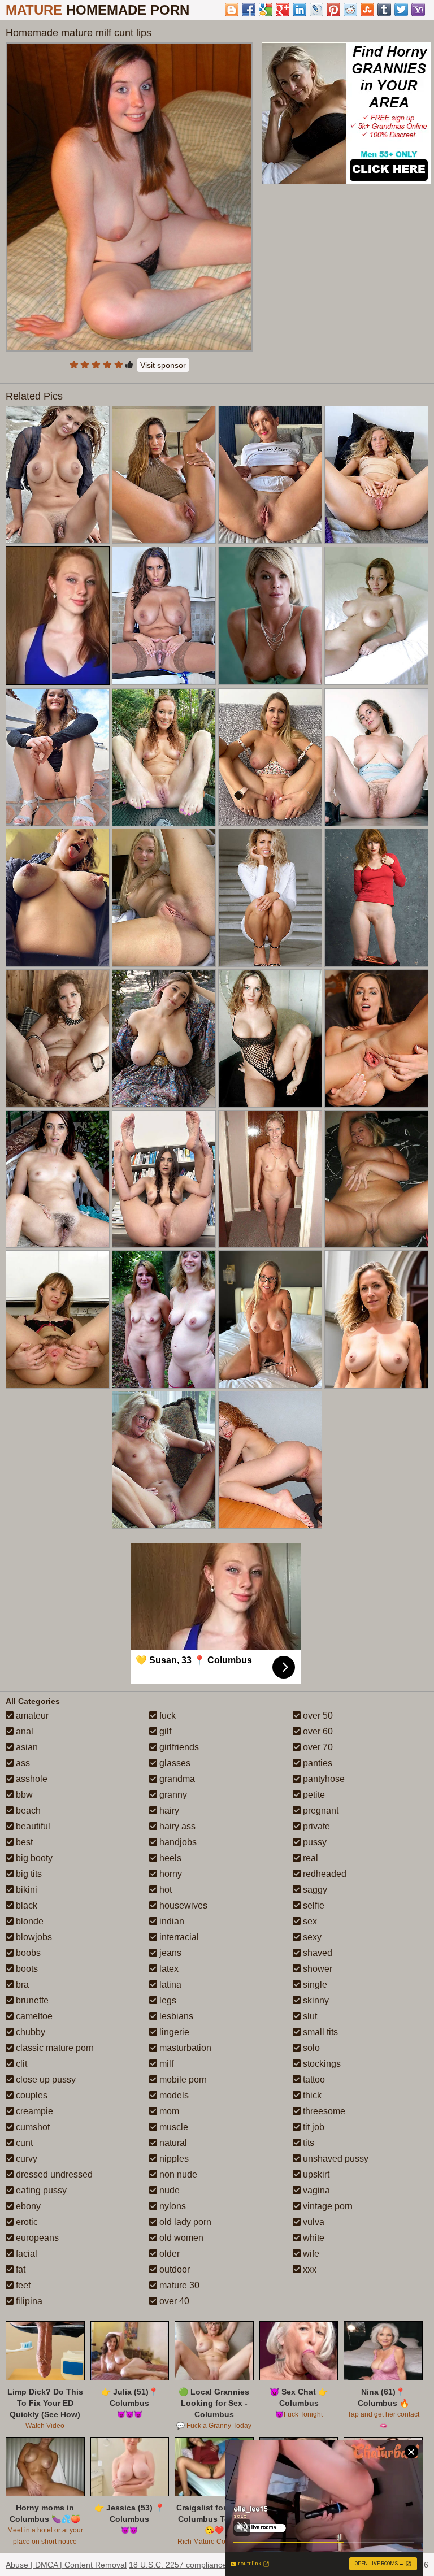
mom (168, 2111)
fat (19, 2269)
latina (169, 1985)
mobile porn (182, 2080)
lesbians (175, 2016)
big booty (33, 1858)
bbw (23, 1795)
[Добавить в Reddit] (350, 10)
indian (171, 1921)
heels (169, 1858)
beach (27, 1810)
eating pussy (40, 2190)
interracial (178, 1937)
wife (310, 2254)
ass (22, 1763)
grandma (176, 1779)
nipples (173, 2159)
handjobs (177, 1842)
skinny (315, 2000)
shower (316, 1969)
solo (310, 2048)
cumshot (32, 2127)
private (315, 1826)
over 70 (317, 1747)
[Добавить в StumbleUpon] (367, 10)
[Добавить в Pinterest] (333, 10)
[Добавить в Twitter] (401, 10)
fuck (166, 1716)
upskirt (315, 2174)
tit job (313, 2127)
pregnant (320, 1810)
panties (316, 1763)
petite (313, 1795)
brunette (31, 2000)
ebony (27, 2206)
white (313, 2238)
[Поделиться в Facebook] (249, 10)
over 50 (317, 1716)
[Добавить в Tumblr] (384, 10)
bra (21, 1985)
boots (26, 1969)
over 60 (317, 1731)
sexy (311, 1937)
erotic (26, 2222)
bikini (25, 1890)
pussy (314, 1842)
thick (311, 2095)
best (23, 1842)
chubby (29, 2032)
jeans (169, 1953)
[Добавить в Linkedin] (300, 10)
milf (165, 2064)
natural (172, 2143)
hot (164, 1890)
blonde (29, 1921)
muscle (173, 2127)
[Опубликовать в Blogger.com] (232, 10)
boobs (27, 1953)
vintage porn (327, 2206)
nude (168, 2190)
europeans (36, 2238)
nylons (172, 2206)
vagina (315, 2190)
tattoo (313, 2080)
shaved (316, 1953)
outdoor (173, 2269)
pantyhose (323, 1779)
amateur (31, 1716)
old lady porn (184, 2222)
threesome (323, 2111)
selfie (313, 1905)
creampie (33, 2111)
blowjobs (33, 1937)
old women (180, 2238)
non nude (177, 2174)
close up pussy (45, 2080)
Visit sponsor (163, 365)
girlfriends (178, 1747)
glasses (174, 1763)
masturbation (184, 2048)
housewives (182, 1905)
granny (172, 1795)
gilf (164, 1731)
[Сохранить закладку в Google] (266, 10)
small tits (319, 2032)
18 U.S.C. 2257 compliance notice (190, 2565)
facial (25, 2254)
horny (170, 1874)
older (168, 2254)
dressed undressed (53, 2174)
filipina (28, 2301)
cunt (23, 2143)
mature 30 (178, 2285)
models (173, 2095)
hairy (168, 1810)
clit (20, 2064)
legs (167, 2000)
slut (309, 2016)
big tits (28, 1874)
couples (31, 2095)
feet (22, 2285)
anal (23, 1731)
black (25, 1905)
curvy (25, 2159)
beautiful (32, 1826)
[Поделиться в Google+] (283, 10)
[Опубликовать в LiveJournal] (316, 10)
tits (307, 2143)
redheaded (324, 1874)
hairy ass (176, 1826)
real (309, 1858)
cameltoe (33, 2016)
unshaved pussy (335, 2159)
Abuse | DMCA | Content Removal (66, 2565)
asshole (31, 1779)
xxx (309, 2269)
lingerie (173, 2032)
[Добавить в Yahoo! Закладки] (418, 10)
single (314, 1985)
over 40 (173, 2301)
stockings (321, 2064)
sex (309, 1921)
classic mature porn (54, 2048)
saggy (314, 1890)
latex (168, 1969)
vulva (313, 2222)
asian (26, 1747)
